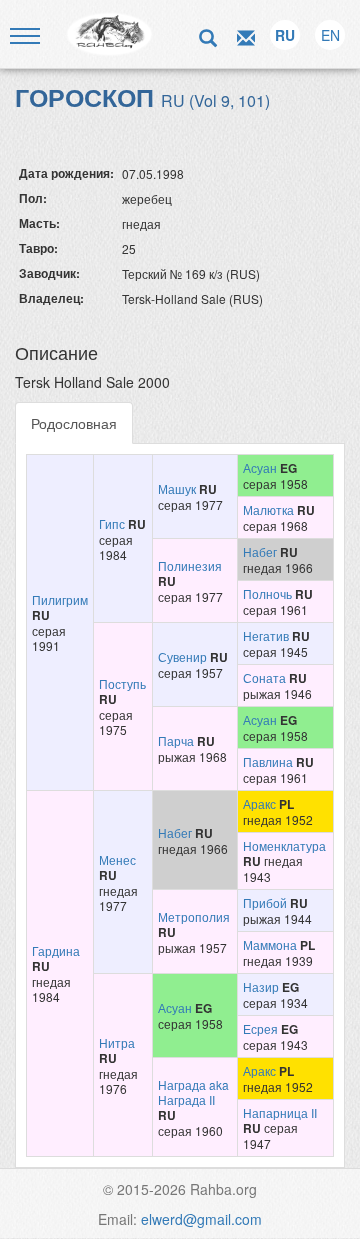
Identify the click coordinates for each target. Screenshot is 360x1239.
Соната (264, 677)
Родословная (74, 423)
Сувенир (182, 656)
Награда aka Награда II (193, 1092)
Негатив (266, 635)
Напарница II (280, 1112)
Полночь (267, 593)
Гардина (56, 950)
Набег (260, 551)
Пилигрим (60, 599)
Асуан (260, 467)
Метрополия (194, 916)
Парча (176, 740)
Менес (117, 859)
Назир (261, 986)
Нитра (117, 1042)
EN (330, 35)
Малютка (268, 509)
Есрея (260, 1028)
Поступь (122, 683)
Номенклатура (284, 845)
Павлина (268, 761)
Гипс (112, 523)
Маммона (270, 944)
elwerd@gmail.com (201, 1219)
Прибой (265, 902)
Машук (177, 488)
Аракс (259, 803)
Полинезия (190, 565)
